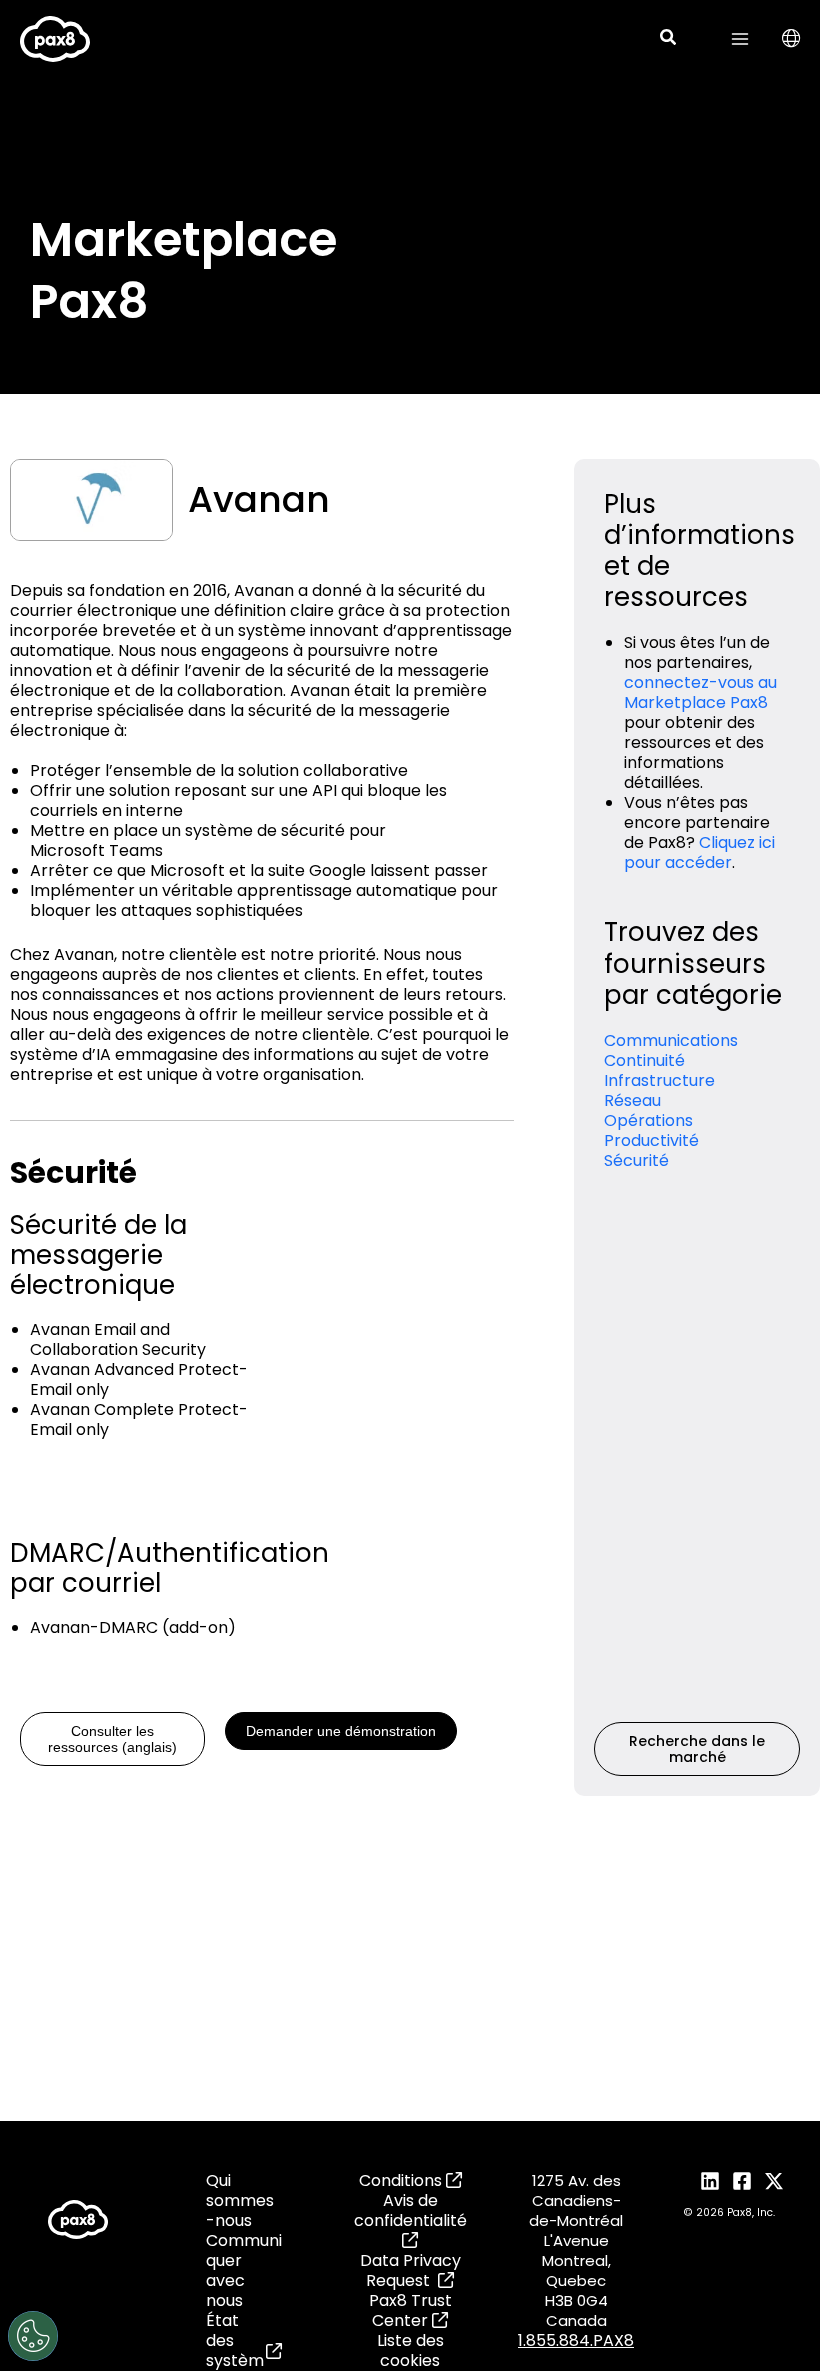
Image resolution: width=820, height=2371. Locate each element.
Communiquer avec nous (244, 2271)
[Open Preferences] (33, 2336)
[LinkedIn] (710, 2181)
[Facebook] (742, 2181)
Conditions (402, 2180)
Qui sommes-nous (240, 2201)
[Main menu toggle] (740, 39)
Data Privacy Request (410, 2270)
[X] (774, 2181)
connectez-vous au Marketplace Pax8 (700, 692)
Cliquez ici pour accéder (699, 852)
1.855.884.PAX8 (576, 2340)
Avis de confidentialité (410, 2210)
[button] (669, 39)
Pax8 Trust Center (410, 2310)
